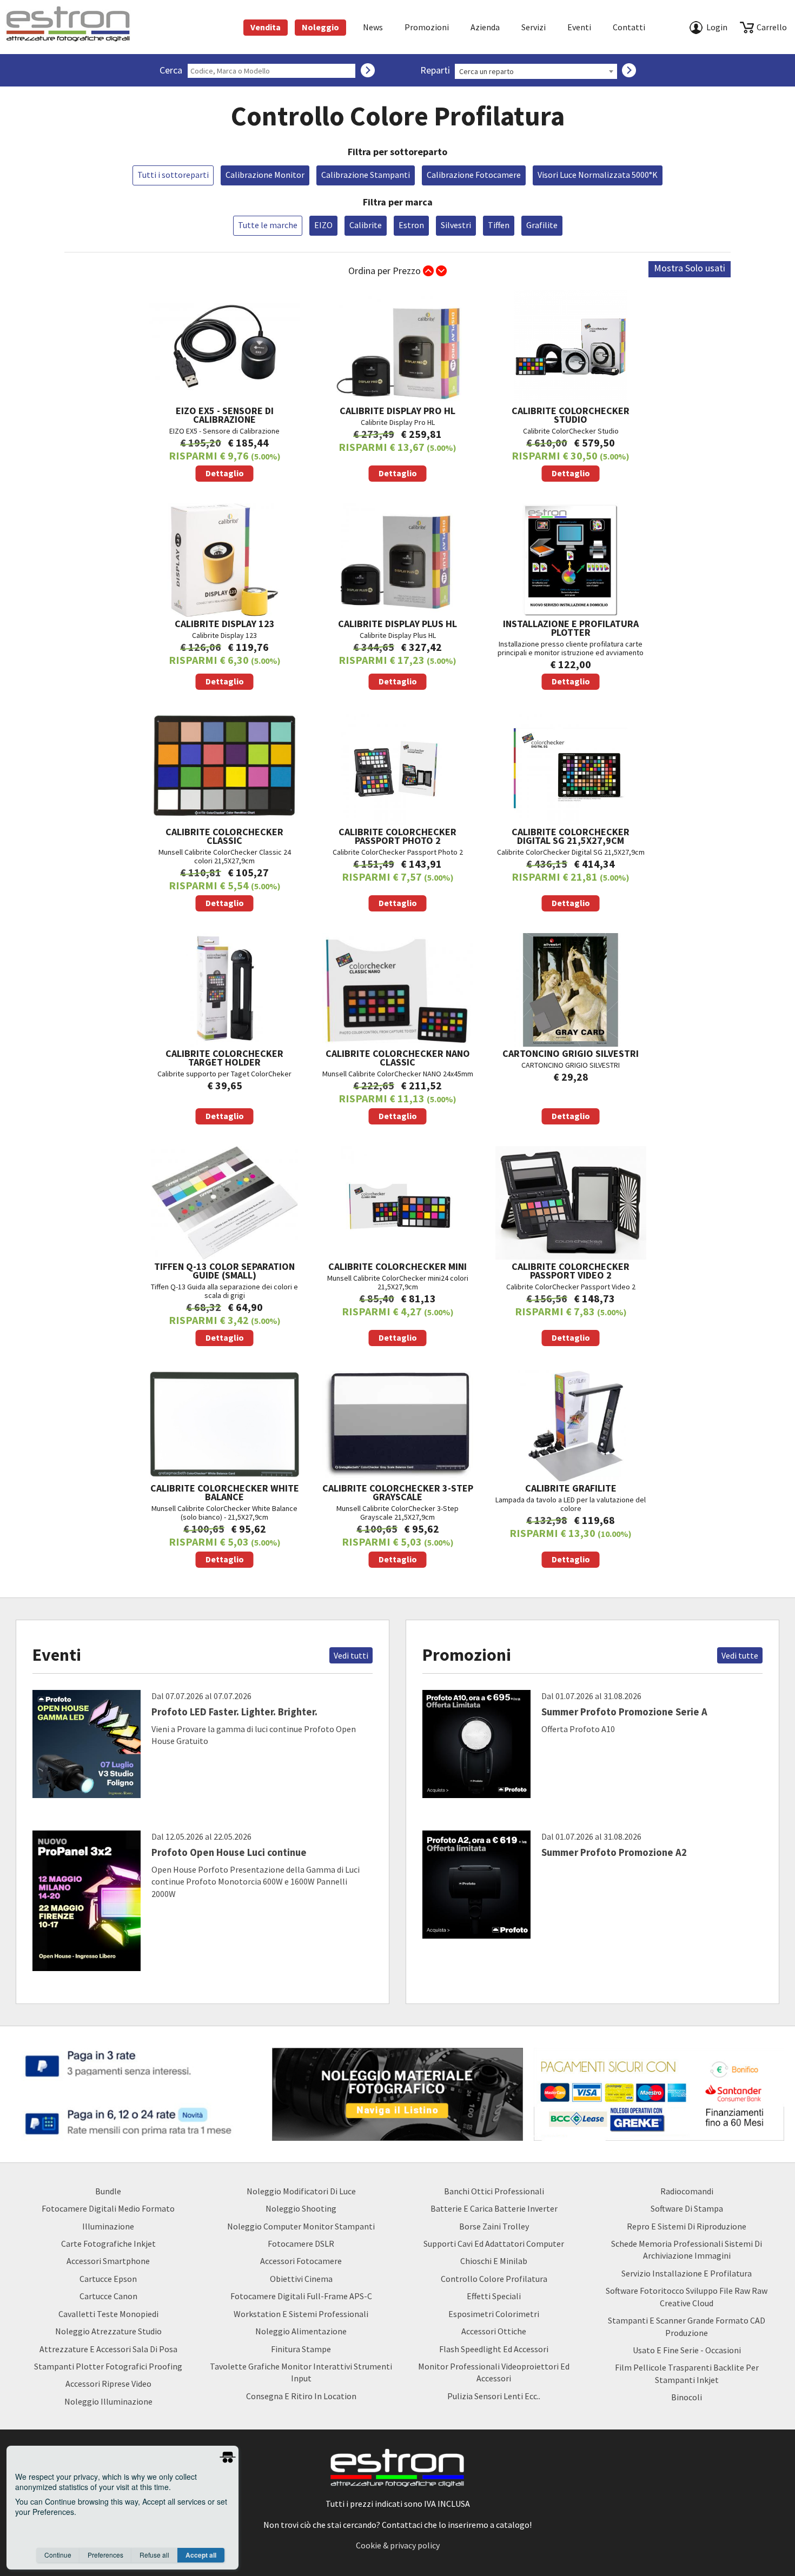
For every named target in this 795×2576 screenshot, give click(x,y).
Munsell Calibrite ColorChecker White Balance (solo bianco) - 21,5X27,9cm (225, 1523)
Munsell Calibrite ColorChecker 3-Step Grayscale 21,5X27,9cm (398, 1523)
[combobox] (536, 71)
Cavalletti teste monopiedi (108, 2314)
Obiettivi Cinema (301, 2279)
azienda (485, 27)
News (373, 27)
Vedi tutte (740, 1655)
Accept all (201, 2555)
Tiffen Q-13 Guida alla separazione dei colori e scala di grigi (224, 1302)
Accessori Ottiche (494, 2331)
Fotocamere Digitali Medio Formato (108, 2208)
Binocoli (687, 2397)
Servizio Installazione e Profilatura (687, 2273)
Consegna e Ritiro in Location (301, 2396)
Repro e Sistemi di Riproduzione (687, 2226)
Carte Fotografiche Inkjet (108, 2244)
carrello (772, 27)
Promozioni (427, 27)
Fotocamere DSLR (301, 2244)
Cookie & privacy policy (398, 2545)
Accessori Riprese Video (108, 2384)
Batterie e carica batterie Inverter (494, 2208)
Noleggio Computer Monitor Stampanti (301, 2226)
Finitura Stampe (301, 2349)
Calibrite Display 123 (225, 652)
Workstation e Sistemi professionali (301, 2314)
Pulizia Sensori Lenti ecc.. (494, 2396)
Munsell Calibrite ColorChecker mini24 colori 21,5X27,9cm (398, 1302)
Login (717, 27)
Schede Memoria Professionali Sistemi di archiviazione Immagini (687, 2249)
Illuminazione (108, 2226)
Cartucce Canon (108, 2296)
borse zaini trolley (494, 2226)
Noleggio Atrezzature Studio (108, 2331)
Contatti (629, 27)
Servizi (534, 27)
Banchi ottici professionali (494, 2191)
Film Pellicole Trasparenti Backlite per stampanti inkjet (687, 2373)
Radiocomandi (687, 2191)
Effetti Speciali (494, 2296)
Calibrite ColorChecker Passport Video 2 (571, 1302)
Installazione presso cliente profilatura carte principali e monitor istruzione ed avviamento (571, 652)
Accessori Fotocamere (301, 2261)
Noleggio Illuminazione (108, 2401)
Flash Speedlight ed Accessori (494, 2349)
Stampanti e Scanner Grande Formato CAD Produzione (687, 2326)
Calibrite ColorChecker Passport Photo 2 (398, 867)
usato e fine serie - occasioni (687, 2350)
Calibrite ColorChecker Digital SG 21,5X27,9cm (571, 867)
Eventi (579, 27)
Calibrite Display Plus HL (398, 652)
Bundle (108, 2191)
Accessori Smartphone (108, 2261)
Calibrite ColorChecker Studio (571, 441)
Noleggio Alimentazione (301, 2331)
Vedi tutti (351, 1655)
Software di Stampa (687, 2208)
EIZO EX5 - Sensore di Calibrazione (225, 441)
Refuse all (154, 2555)
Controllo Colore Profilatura (494, 2279)
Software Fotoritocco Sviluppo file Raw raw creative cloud (687, 2297)
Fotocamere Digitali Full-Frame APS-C (301, 2296)
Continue (58, 2555)
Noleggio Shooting (301, 2208)
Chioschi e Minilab (494, 2261)
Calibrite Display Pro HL (398, 441)
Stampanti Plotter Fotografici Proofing (108, 2366)
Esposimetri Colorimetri (494, 2314)
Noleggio (320, 27)
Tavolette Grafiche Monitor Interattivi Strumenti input (301, 2372)
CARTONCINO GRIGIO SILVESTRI (571, 1084)
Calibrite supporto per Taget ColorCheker (224, 1084)
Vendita (266, 27)
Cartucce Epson (108, 2279)
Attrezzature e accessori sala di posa (108, 2349)
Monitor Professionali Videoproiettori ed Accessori (494, 2372)
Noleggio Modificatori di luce (301, 2191)
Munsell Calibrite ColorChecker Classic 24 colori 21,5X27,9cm (225, 867)
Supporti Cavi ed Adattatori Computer (494, 2244)
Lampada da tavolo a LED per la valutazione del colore (571, 1523)
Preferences (105, 2555)
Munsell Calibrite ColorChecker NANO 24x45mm (398, 1084)
